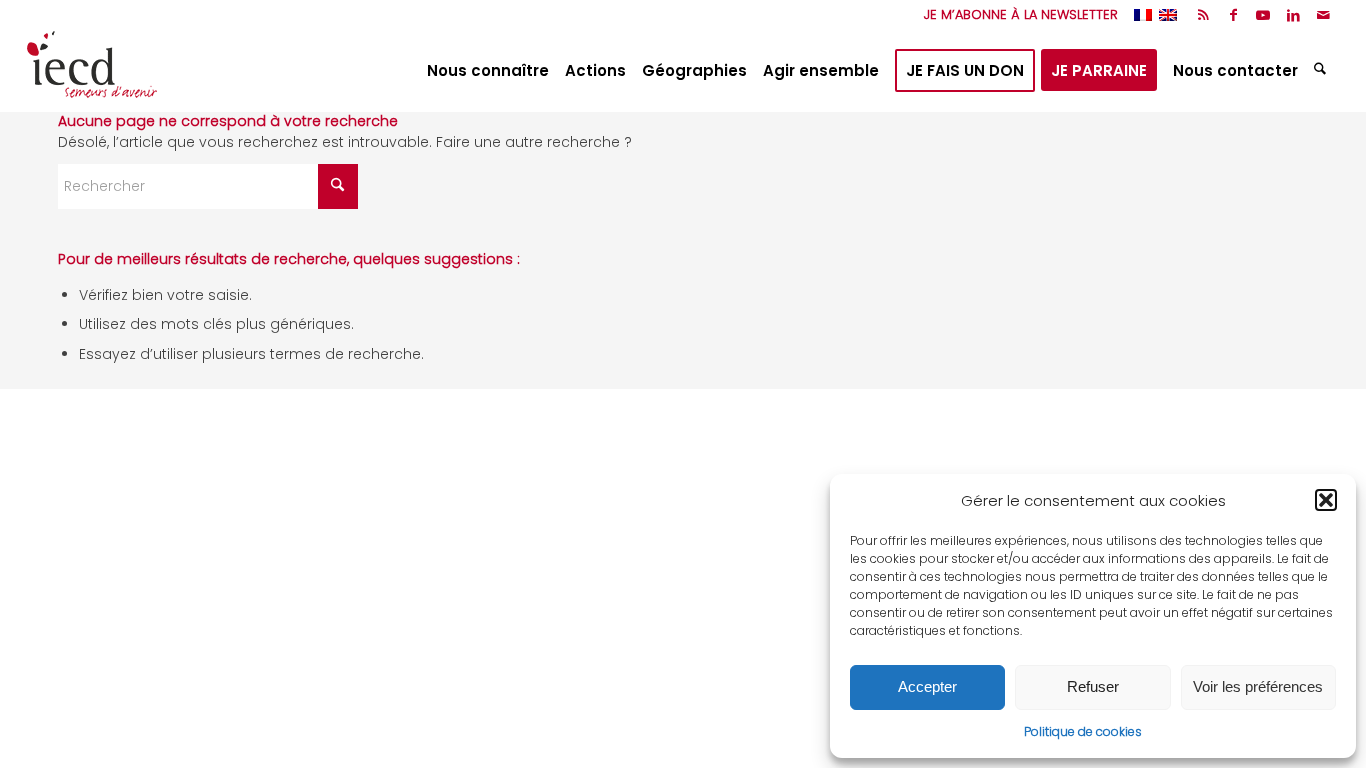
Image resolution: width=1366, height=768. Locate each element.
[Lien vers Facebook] (1233, 15)
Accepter (927, 686)
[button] (1326, 500)
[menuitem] (1016, 15)
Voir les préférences (1258, 686)
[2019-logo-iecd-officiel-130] (92, 71)
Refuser (1093, 686)
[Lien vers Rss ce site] (1203, 15)
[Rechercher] (1322, 71)
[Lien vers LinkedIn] (1293, 15)
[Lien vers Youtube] (1263, 15)
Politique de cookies (1083, 731)
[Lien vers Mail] (1324, 15)
